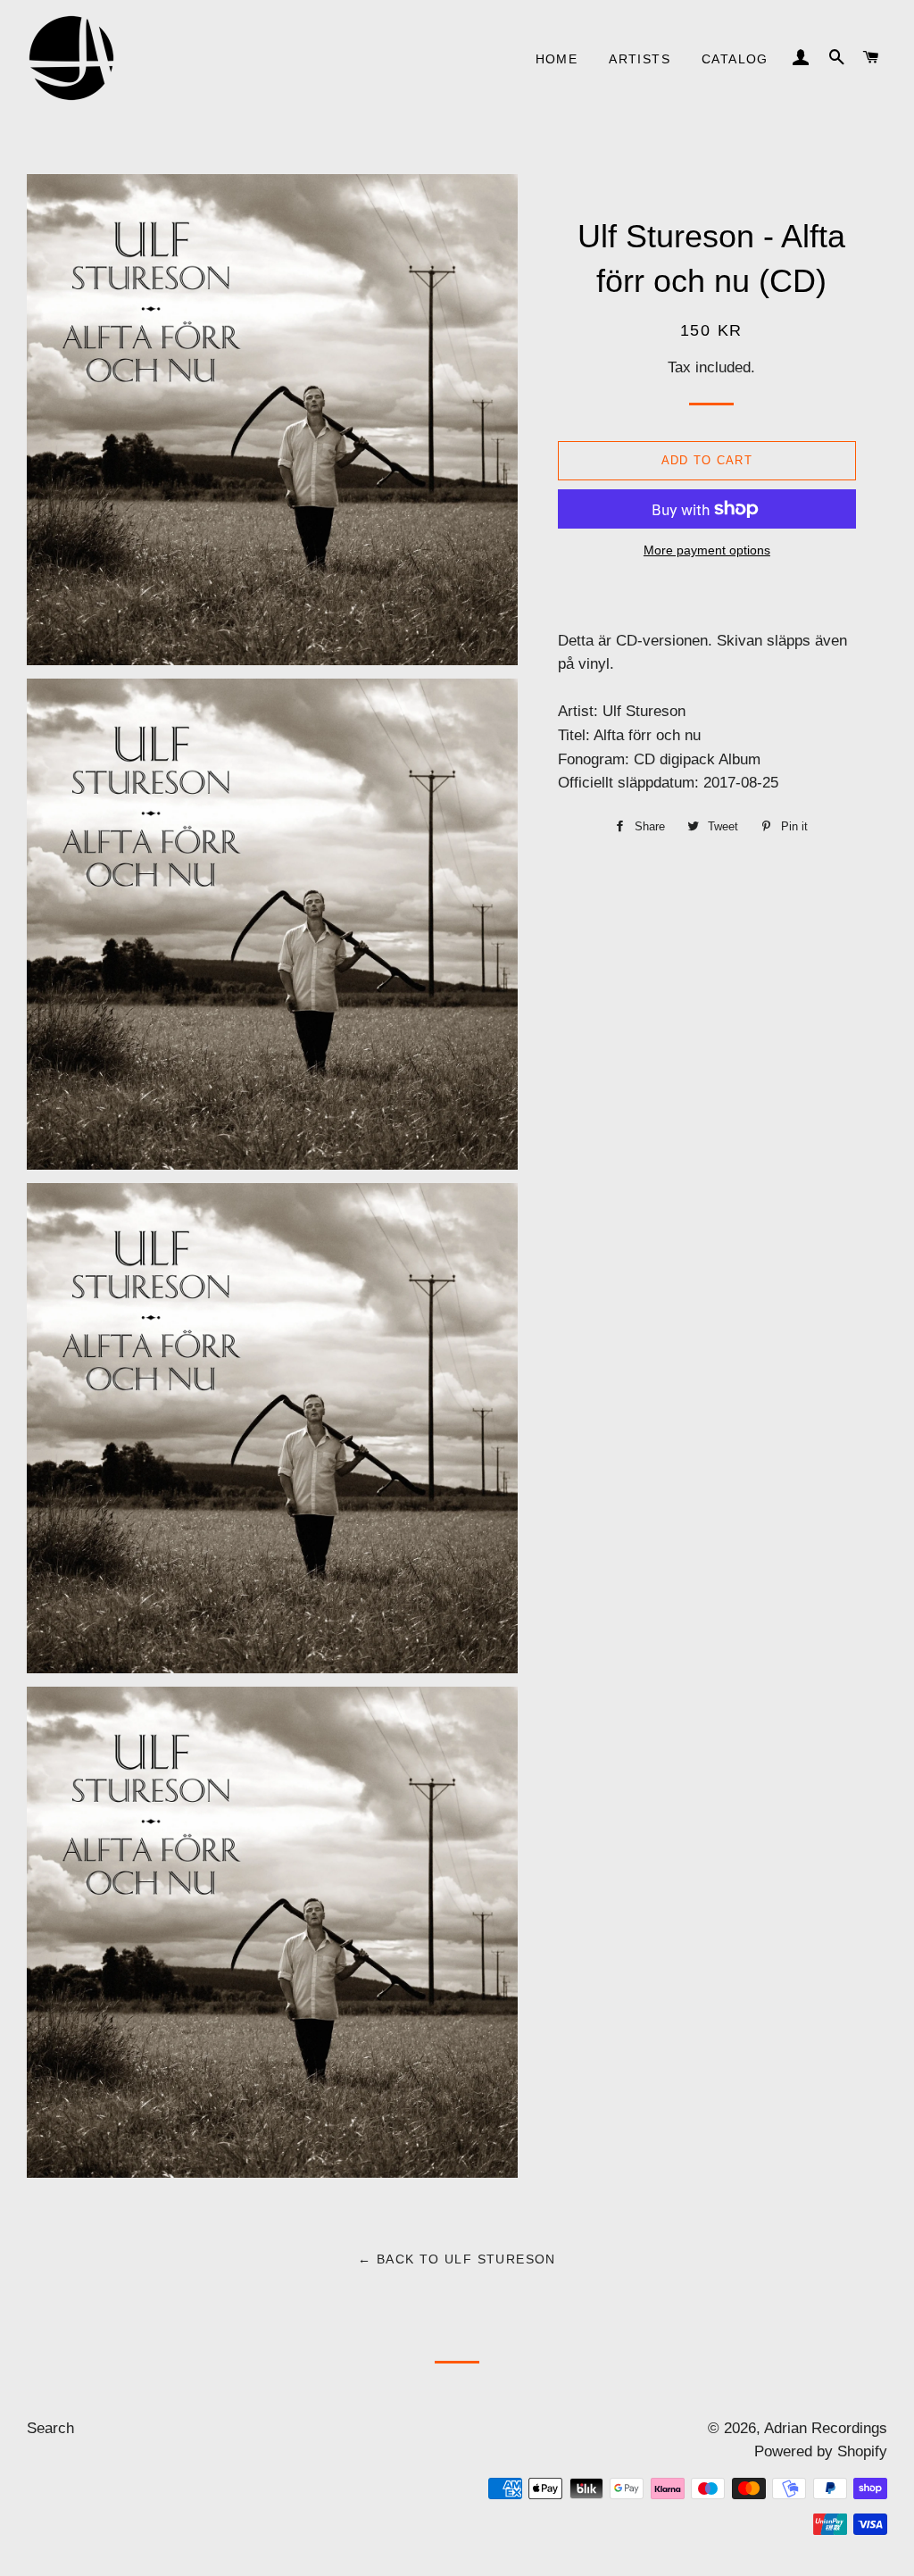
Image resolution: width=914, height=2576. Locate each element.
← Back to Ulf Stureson (457, 2259)
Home (557, 59)
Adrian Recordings (826, 2428)
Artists (640, 59)
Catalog (735, 59)
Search (50, 2428)
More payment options (707, 550)
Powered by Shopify (821, 2451)
